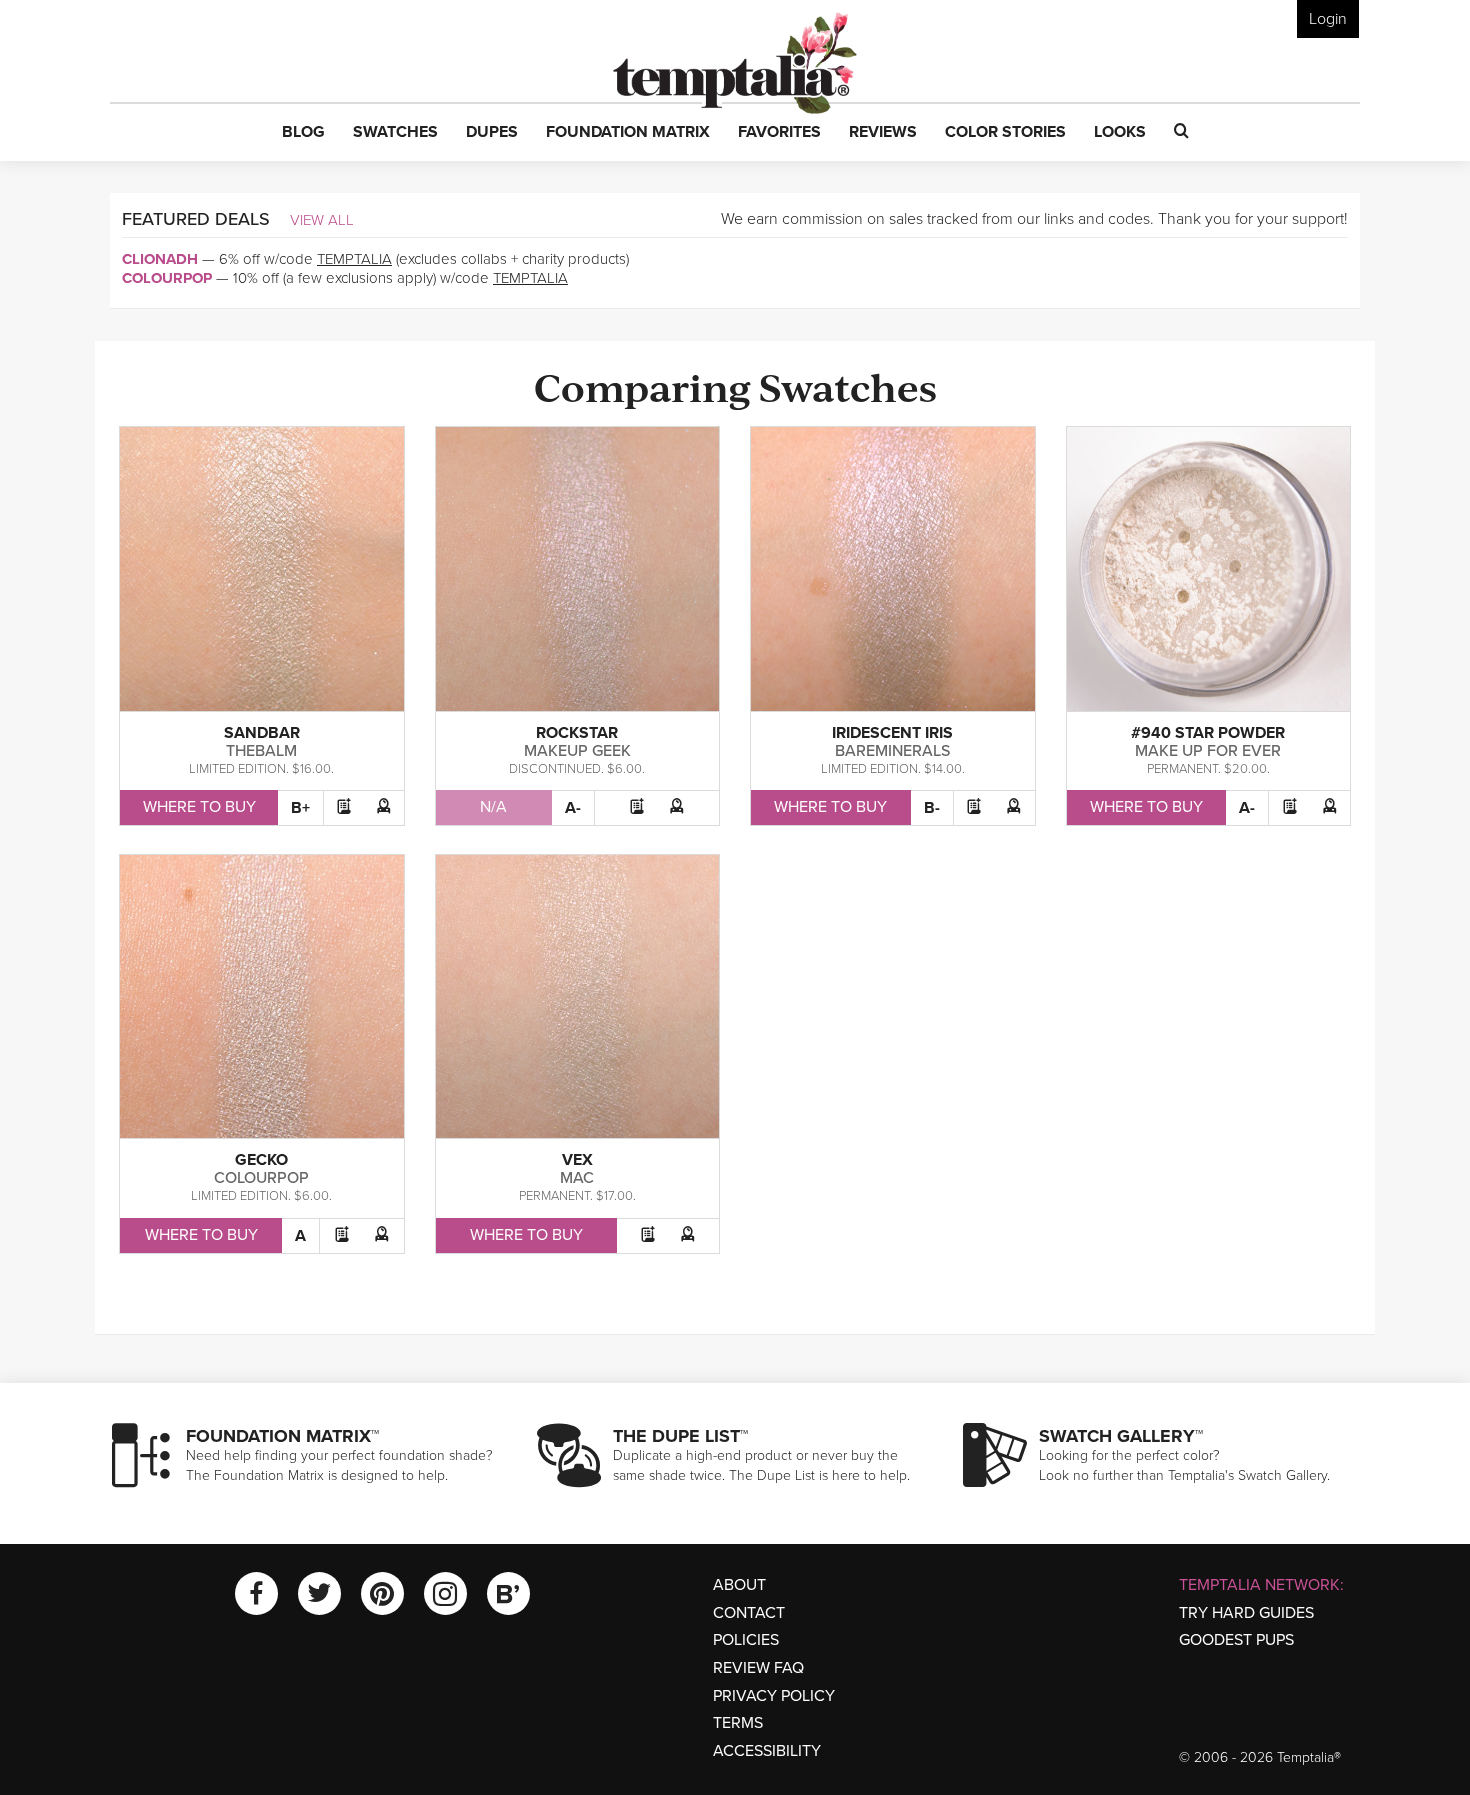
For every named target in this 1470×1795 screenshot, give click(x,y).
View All (322, 220)
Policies (746, 1640)
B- (932, 808)
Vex (577, 1160)
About (739, 1585)
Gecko (261, 1160)
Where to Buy (199, 807)
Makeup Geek (577, 751)
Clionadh (160, 259)
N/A (493, 807)
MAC (577, 1178)
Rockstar (577, 733)
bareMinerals (892, 751)
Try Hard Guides (1246, 1613)
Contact (749, 1613)
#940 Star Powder (1208, 733)
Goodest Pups (1236, 1640)
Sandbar (262, 733)
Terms (738, 1723)
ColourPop (167, 278)
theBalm (261, 751)
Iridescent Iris (892, 733)
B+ (300, 808)
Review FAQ (758, 1668)
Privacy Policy (774, 1696)
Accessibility (767, 1751)
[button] (303, 133)
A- (573, 808)
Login (1328, 19)
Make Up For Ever (1208, 751)
